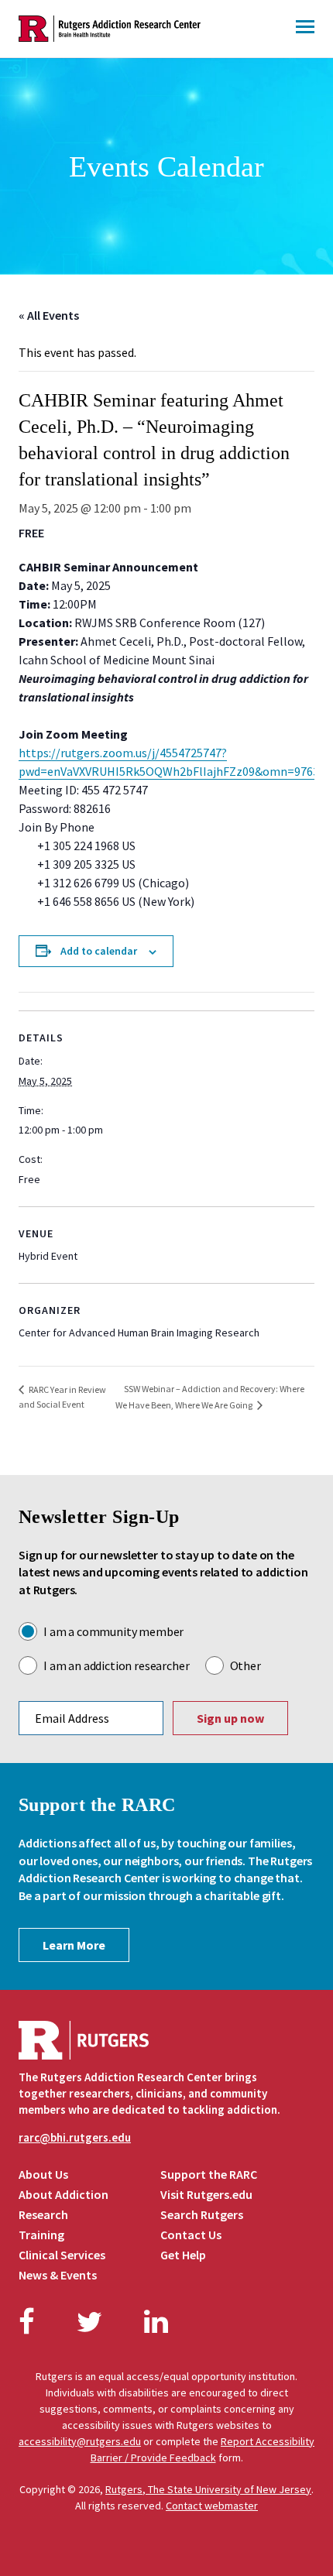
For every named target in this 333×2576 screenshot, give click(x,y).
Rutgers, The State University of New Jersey (208, 2489)
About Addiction (64, 2194)
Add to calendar (99, 951)
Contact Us (191, 2235)
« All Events (49, 315)
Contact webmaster (212, 2506)
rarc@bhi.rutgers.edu (75, 2137)
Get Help (183, 2255)
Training (41, 2235)
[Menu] (305, 29)
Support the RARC (209, 2174)
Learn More (74, 1945)
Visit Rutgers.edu (206, 2194)
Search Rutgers (202, 2214)
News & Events (58, 2275)
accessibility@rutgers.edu (80, 2441)
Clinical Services (62, 2255)
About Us (43, 2174)
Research (43, 2214)
